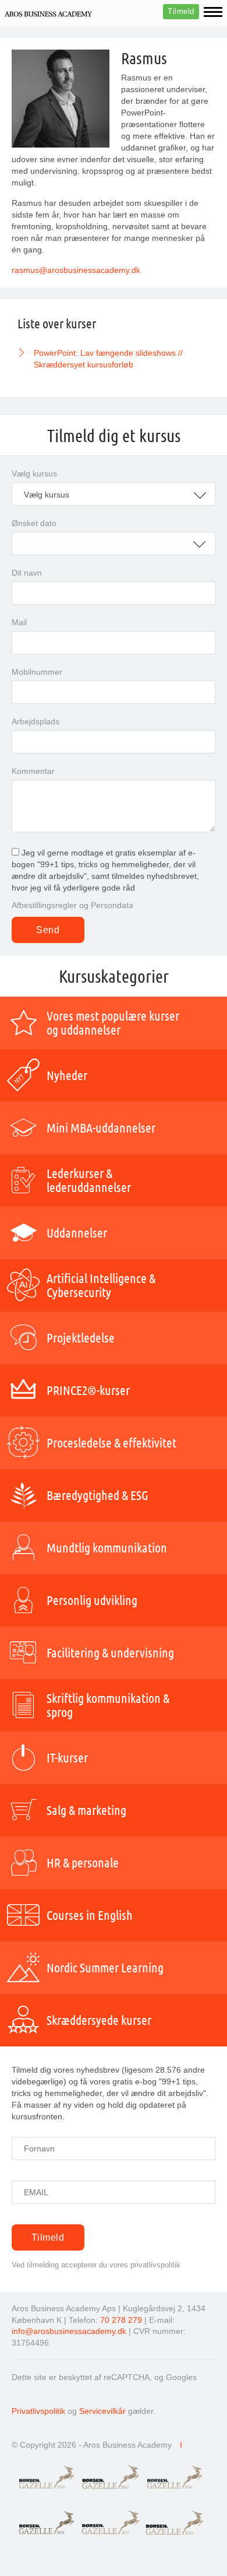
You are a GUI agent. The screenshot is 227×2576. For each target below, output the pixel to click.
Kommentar (33, 771)
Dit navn (27, 573)
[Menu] (213, 12)
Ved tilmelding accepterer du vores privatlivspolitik (96, 2265)
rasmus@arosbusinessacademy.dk (77, 270)
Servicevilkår (102, 2411)
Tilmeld (181, 11)
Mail (19, 622)
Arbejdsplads (36, 721)
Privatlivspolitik (38, 2411)
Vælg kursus (34, 474)
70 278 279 (121, 2320)
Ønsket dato (34, 523)
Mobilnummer (37, 672)
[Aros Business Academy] (48, 13)
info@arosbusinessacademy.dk (69, 2331)
